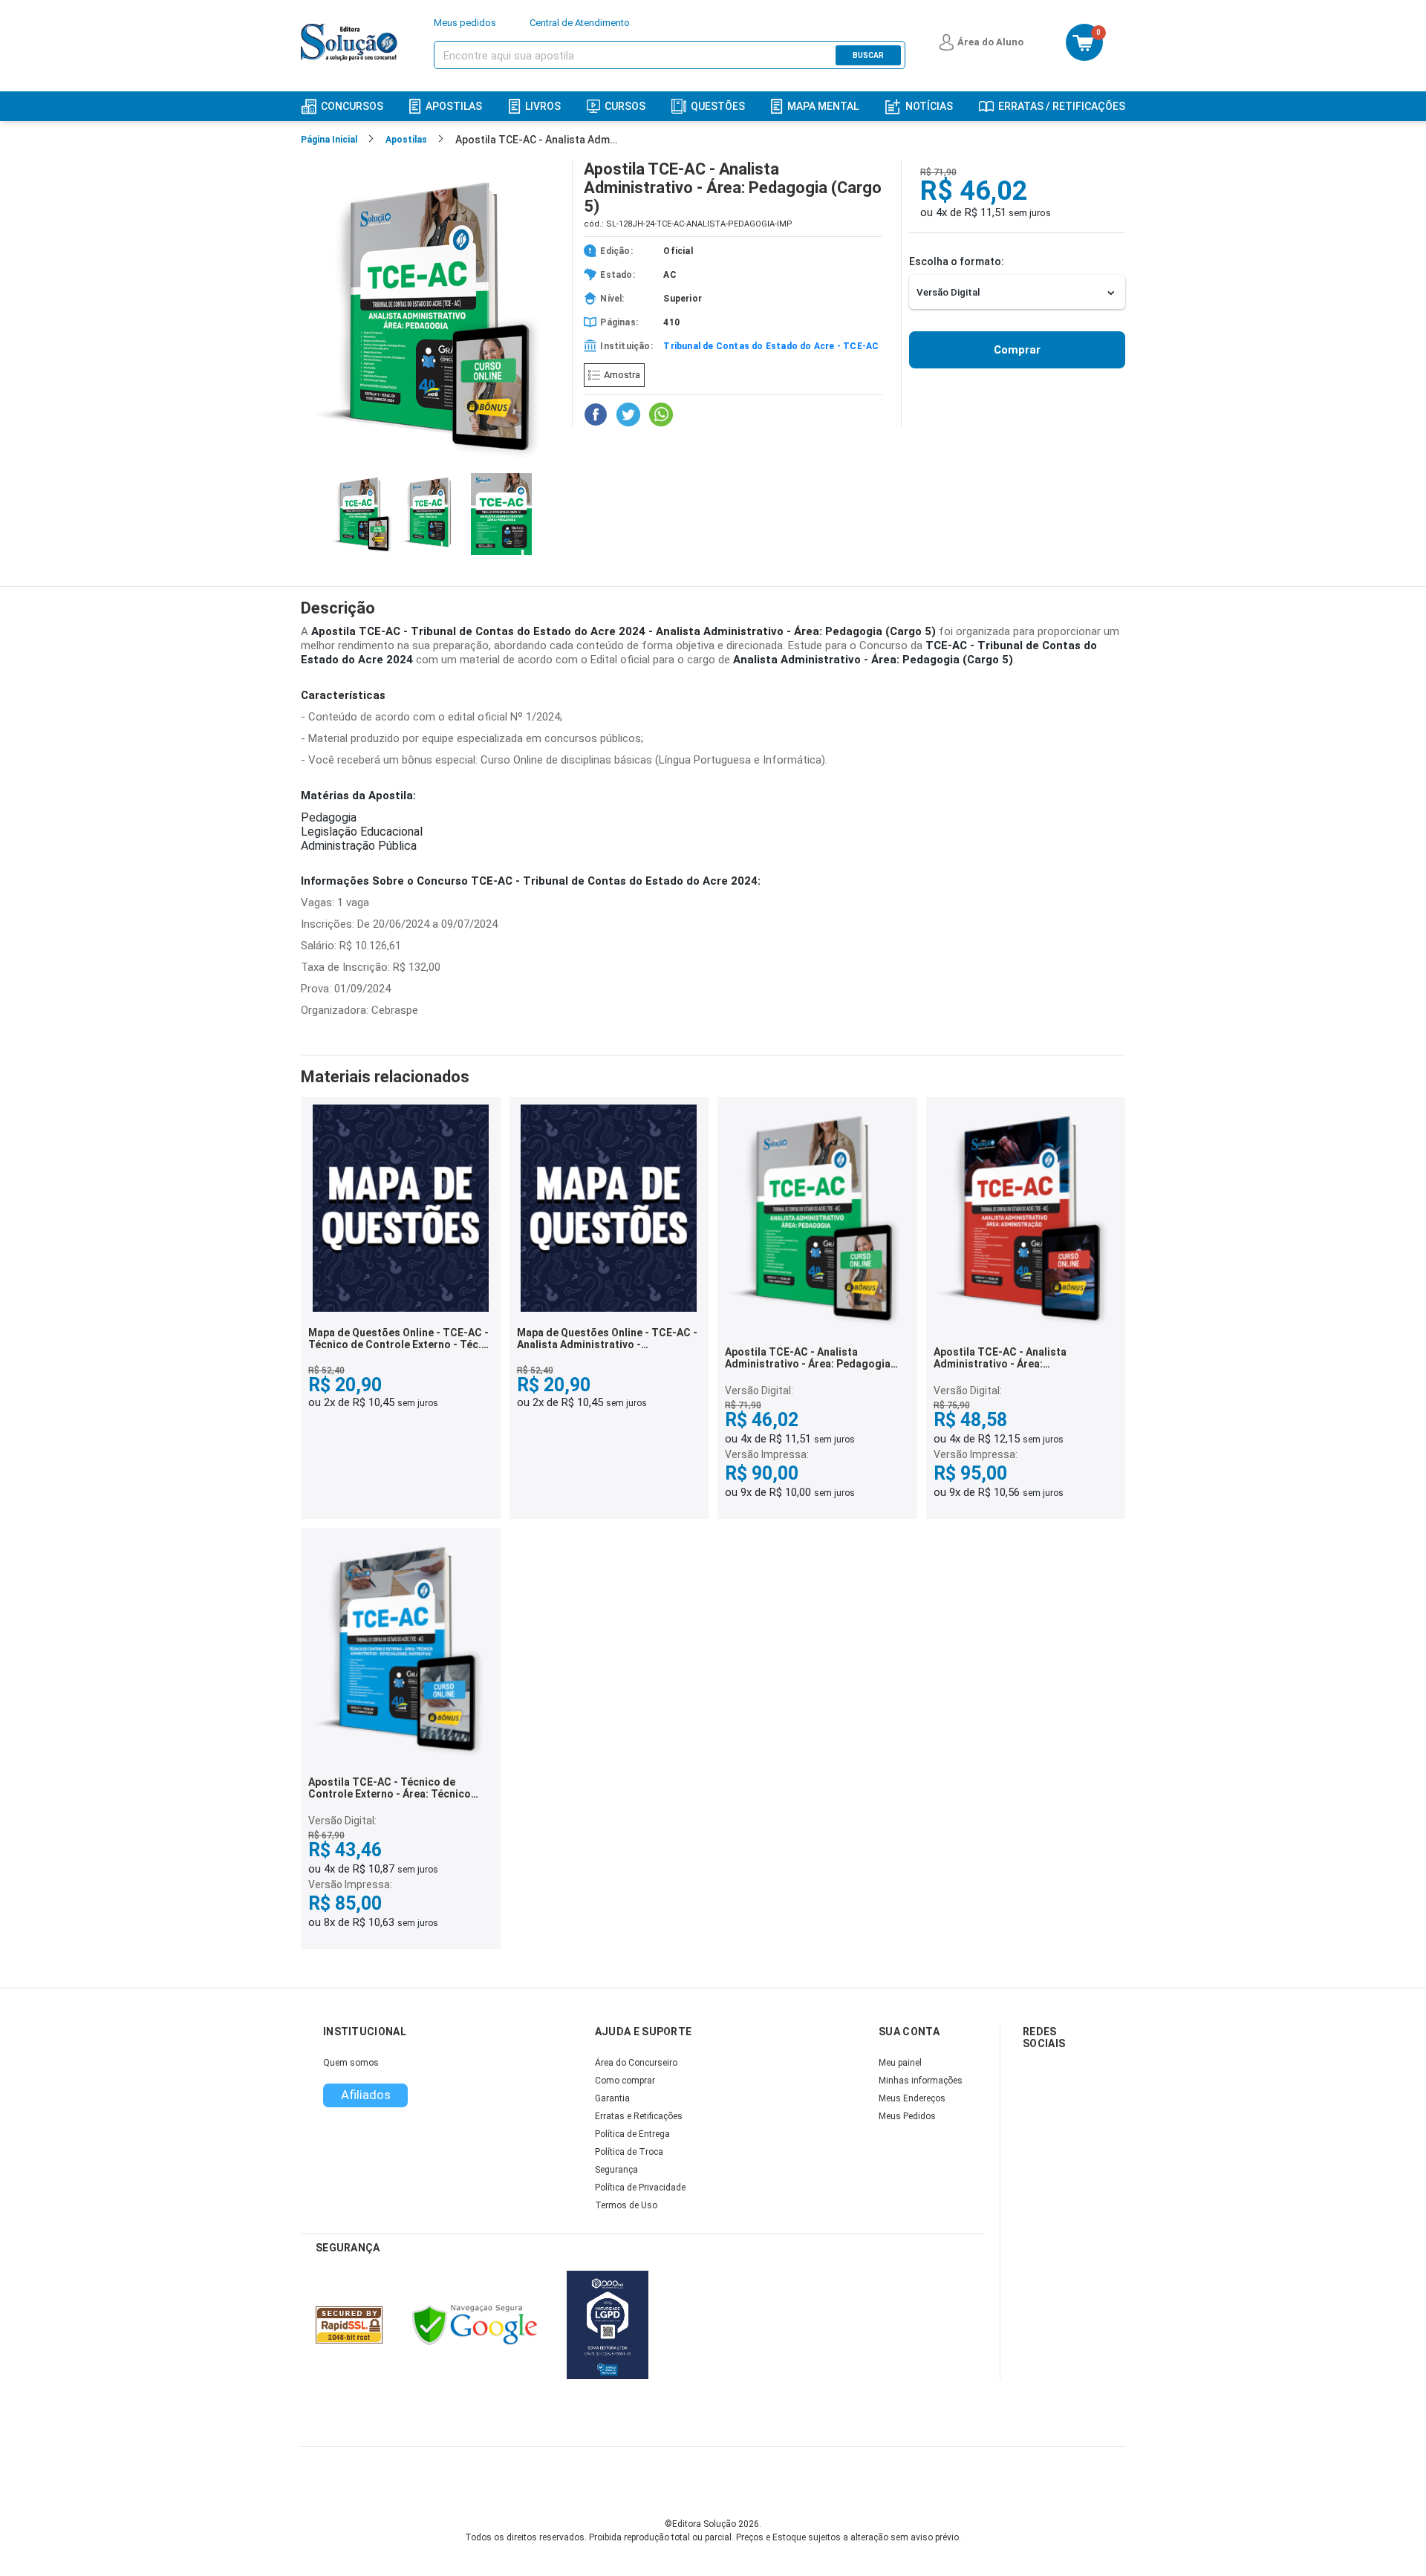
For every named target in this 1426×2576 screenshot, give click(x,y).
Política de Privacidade (640, 2188)
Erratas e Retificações (639, 2116)
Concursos (352, 106)
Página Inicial (329, 140)
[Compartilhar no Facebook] (596, 414)
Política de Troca (629, 2152)
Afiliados (366, 2095)
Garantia (612, 2098)
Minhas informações (921, 2081)
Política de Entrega (632, 2134)
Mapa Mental (823, 106)
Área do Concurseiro (636, 2063)
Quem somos (351, 2063)
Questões (718, 106)
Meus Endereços (912, 2098)
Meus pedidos (465, 23)
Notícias (929, 106)
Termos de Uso (626, 2205)
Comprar (1017, 350)
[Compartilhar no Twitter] (628, 414)
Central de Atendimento (580, 23)
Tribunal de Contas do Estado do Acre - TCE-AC (771, 346)
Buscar (868, 55)
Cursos (625, 106)
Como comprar (625, 2081)
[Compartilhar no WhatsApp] (661, 414)
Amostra (622, 375)
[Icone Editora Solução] (351, 42)
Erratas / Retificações (1062, 106)
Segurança (616, 2170)
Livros (543, 106)
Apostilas (454, 106)
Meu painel (900, 2063)
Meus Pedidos (907, 2116)
